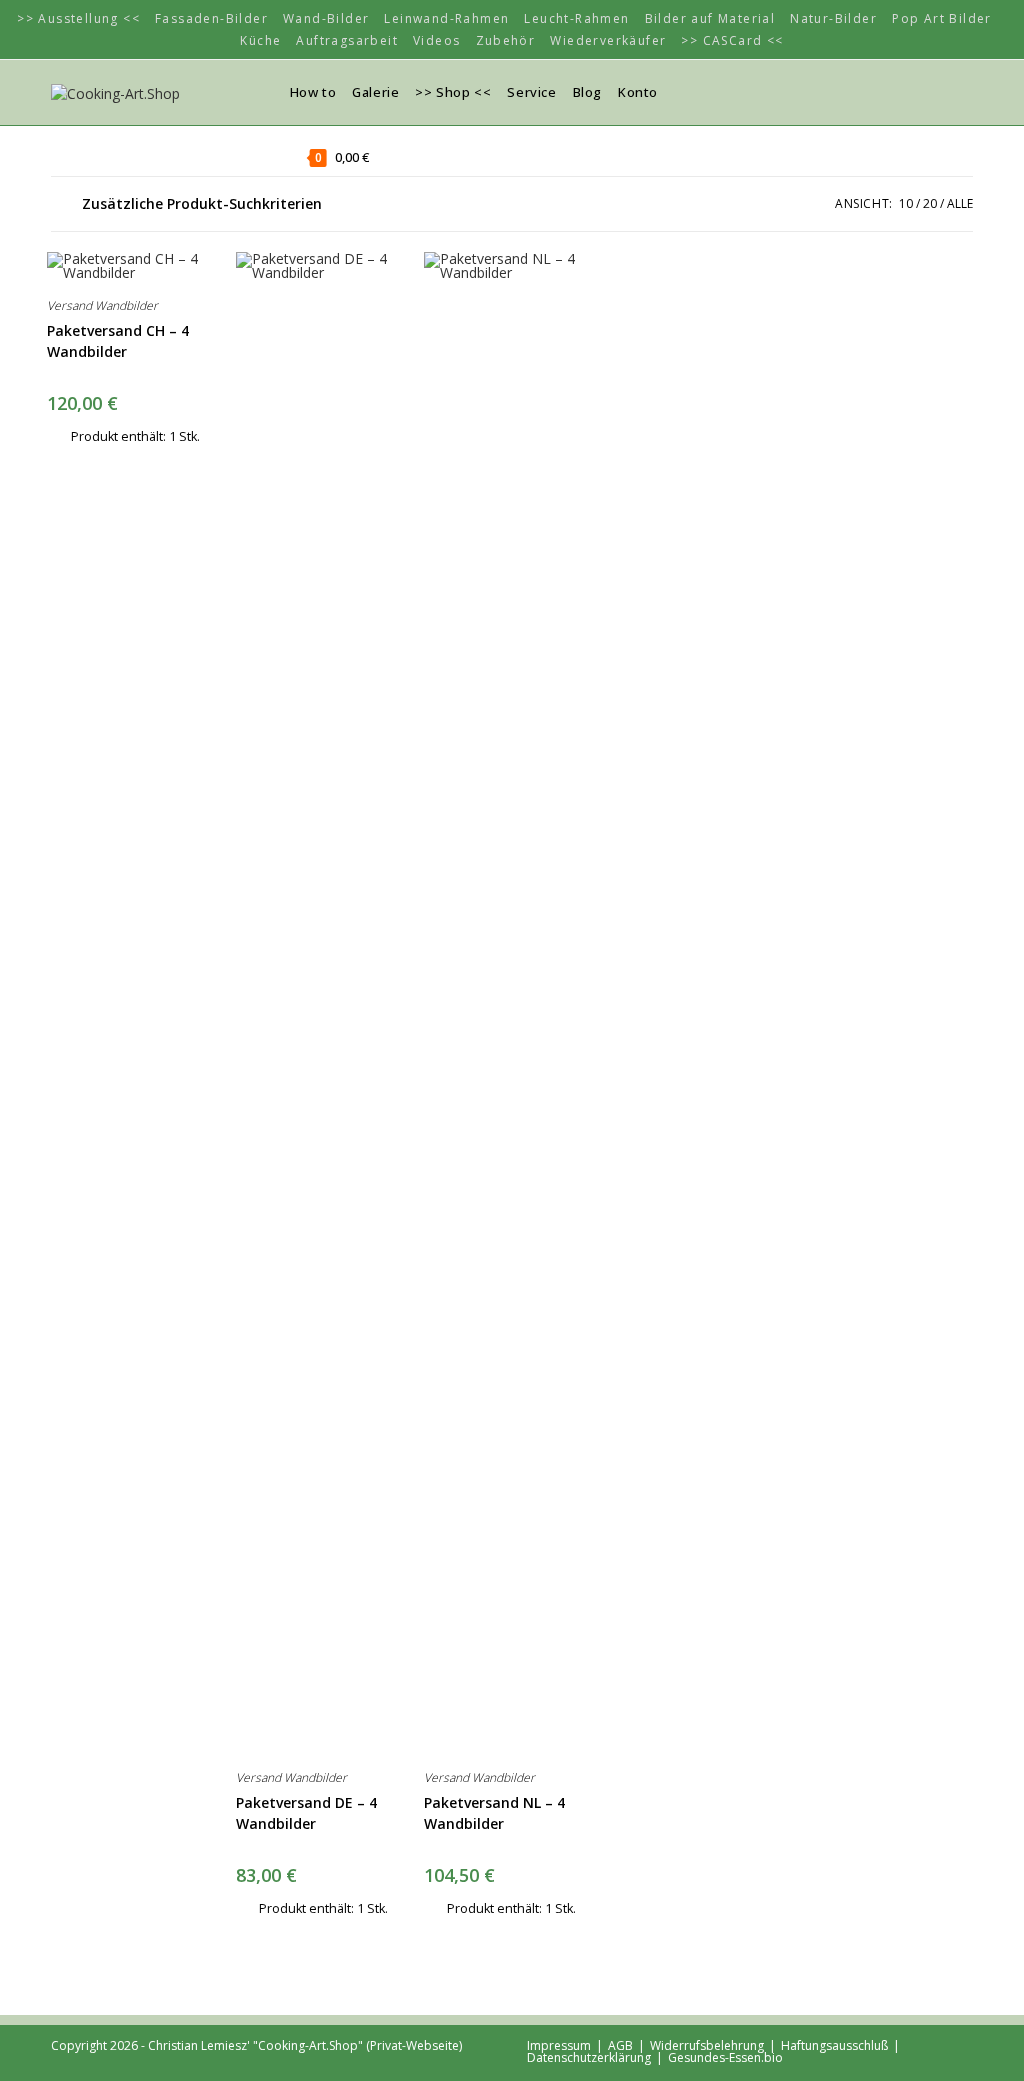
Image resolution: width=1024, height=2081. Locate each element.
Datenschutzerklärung (589, 2057)
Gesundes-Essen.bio (725, 2057)
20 (930, 203)
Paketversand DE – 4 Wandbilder (306, 1813)
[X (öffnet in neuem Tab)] (876, 91)
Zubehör (506, 40)
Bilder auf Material (710, 18)
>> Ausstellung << (78, 18)
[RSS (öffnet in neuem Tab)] (936, 91)
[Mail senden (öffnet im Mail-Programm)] (966, 91)
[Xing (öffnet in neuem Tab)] (906, 91)
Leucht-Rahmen (576, 18)
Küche (260, 40)
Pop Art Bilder (942, 18)
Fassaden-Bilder (211, 18)
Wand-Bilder (326, 18)
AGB (620, 2045)
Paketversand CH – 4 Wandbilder (118, 341)
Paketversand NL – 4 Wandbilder (494, 1813)
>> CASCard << (732, 40)
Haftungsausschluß (834, 2045)
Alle (960, 203)
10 (906, 203)
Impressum (559, 2045)
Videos (436, 40)
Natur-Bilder (833, 18)
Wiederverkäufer (608, 40)
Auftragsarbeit (347, 40)
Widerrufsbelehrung (707, 2045)
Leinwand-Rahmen (446, 18)
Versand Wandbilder (102, 305)
